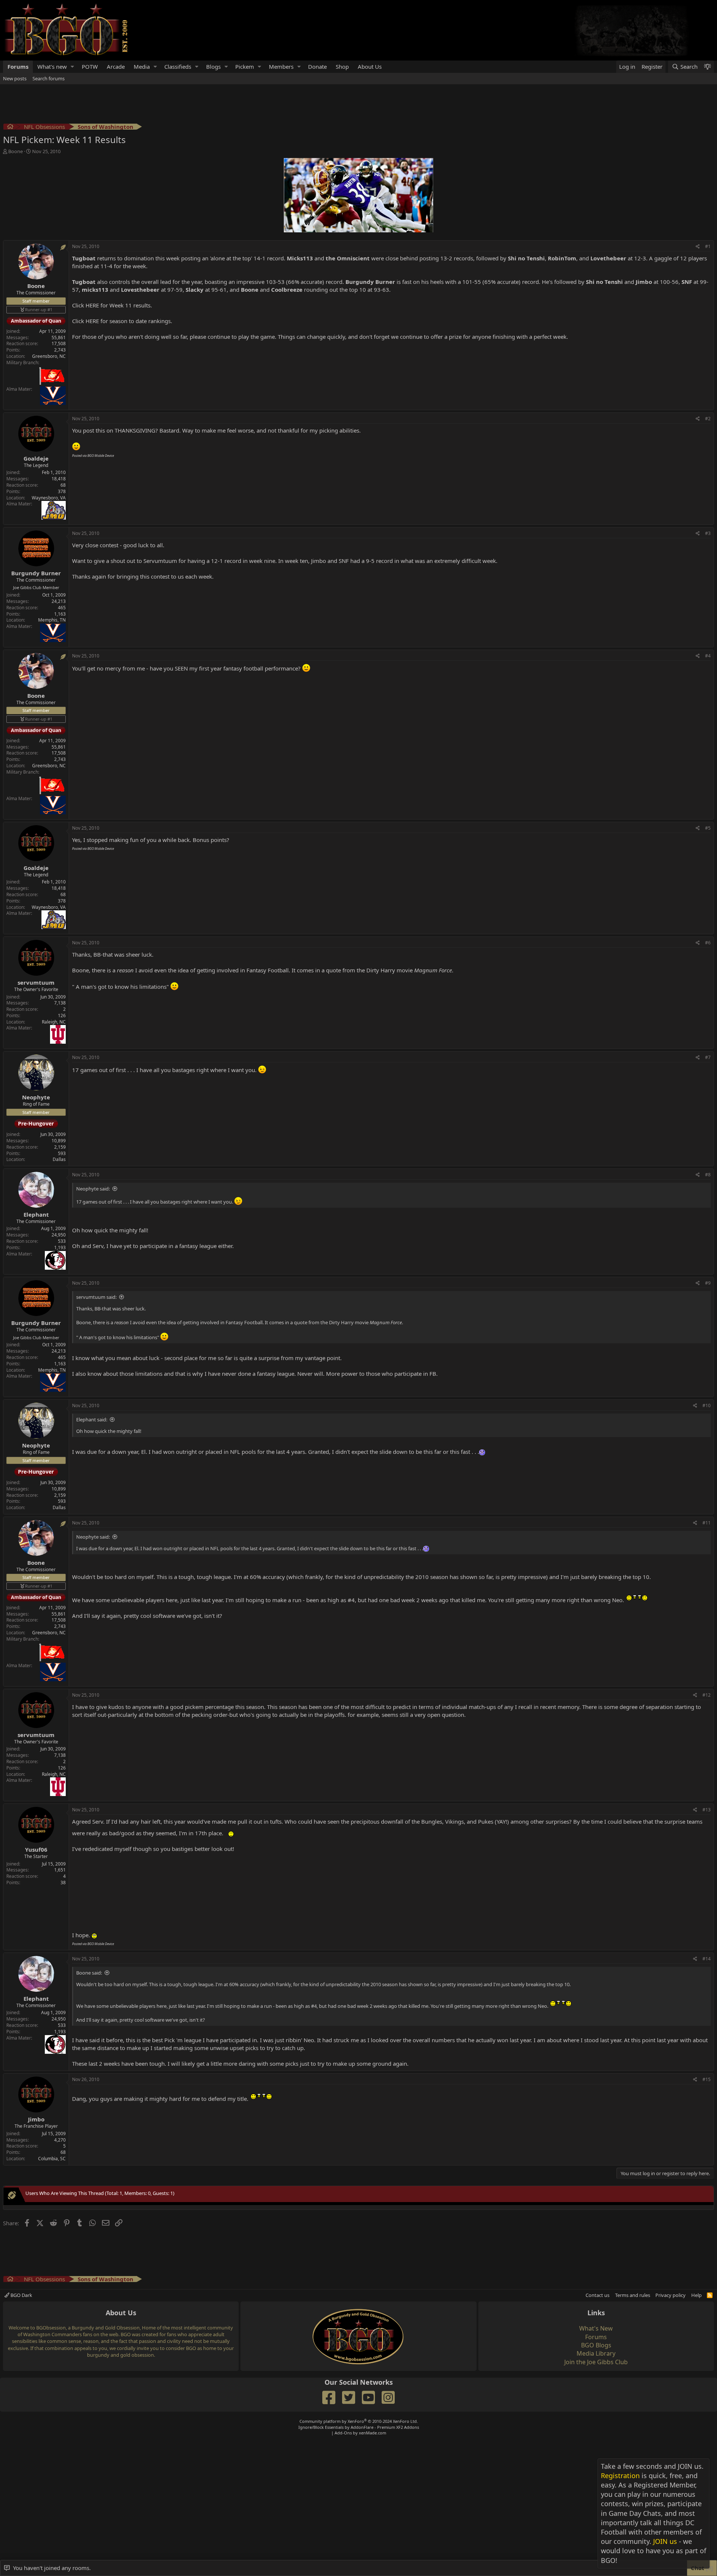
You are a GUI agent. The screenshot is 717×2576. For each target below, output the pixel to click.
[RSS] (710, 2295)
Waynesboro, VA (49, 498)
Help (696, 2295)
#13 (707, 1810)
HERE (92, 305)
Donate (317, 66)
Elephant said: (92, 1419)
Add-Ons (343, 2433)
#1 (708, 246)
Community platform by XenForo (359, 2421)
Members (281, 66)
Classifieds (178, 66)
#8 (708, 1175)
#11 (707, 1523)
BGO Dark (21, 2295)
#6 (708, 943)
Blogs (213, 66)
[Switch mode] (707, 67)
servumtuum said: (96, 1297)
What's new (52, 66)
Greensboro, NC (49, 356)
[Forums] (10, 128)
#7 (708, 1057)
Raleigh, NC (54, 1022)
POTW (90, 66)
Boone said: (89, 1973)
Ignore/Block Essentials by (359, 2427)
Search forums (49, 78)
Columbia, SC (52, 2159)
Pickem (245, 66)
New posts (15, 78)
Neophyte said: (93, 1189)
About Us (370, 66)
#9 (708, 1283)
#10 (707, 1405)
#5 (708, 828)
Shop (342, 66)
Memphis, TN (52, 620)
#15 (707, 2079)
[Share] (698, 247)
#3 (708, 533)
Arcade (116, 66)
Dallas (59, 1159)
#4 (708, 656)
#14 (707, 1959)
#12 (707, 1695)
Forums (18, 66)
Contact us (597, 2295)
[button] (72, 67)
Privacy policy (671, 2295)
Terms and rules (633, 2295)
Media (142, 66)
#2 (708, 419)
